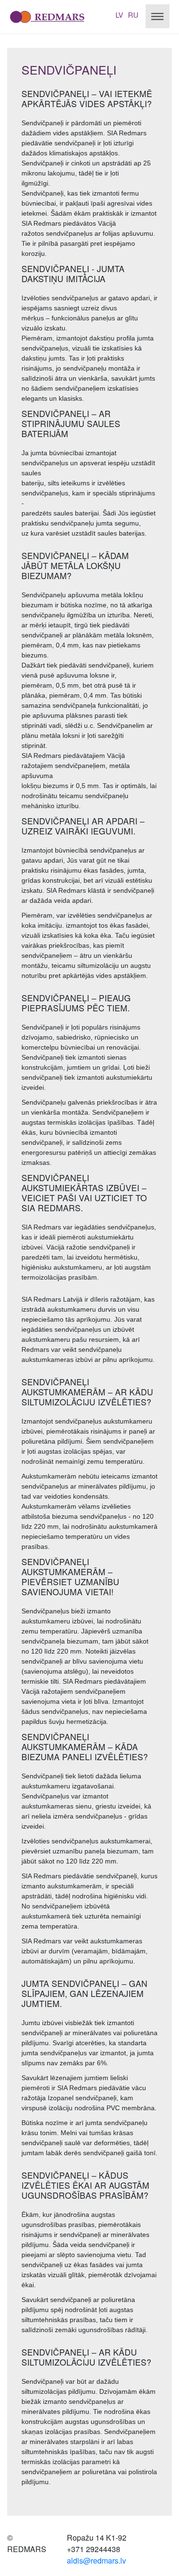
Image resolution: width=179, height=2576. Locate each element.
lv (119, 15)
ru (133, 15)
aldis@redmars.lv (96, 2560)
